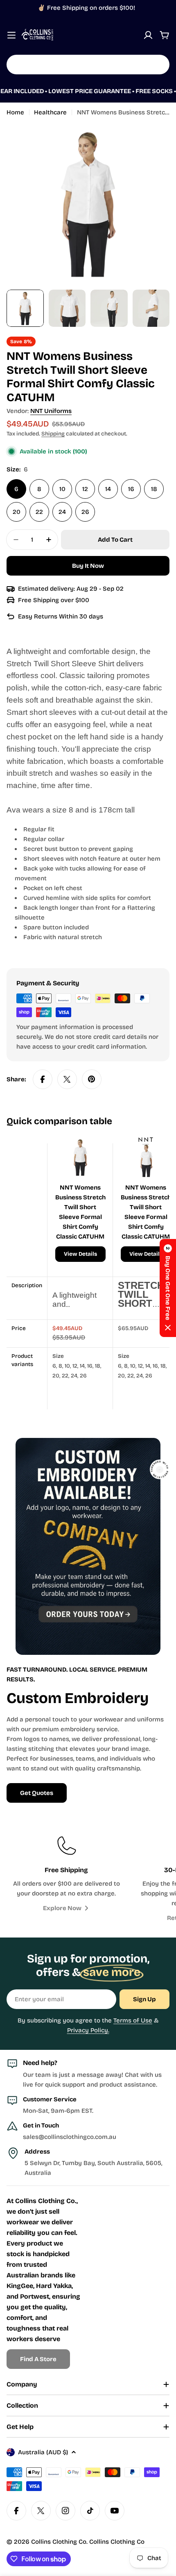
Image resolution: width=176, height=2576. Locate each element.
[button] (168, 1288)
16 (131, 489)
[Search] (158, 65)
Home (15, 112)
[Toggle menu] (11, 35)
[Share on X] (67, 1079)
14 (108, 489)
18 (154, 489)
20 (17, 512)
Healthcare (50, 112)
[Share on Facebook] (43, 1079)
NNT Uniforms (51, 411)
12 (85, 489)
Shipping (53, 434)
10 (62, 489)
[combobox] (88, 65)
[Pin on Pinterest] (92, 1079)
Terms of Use (133, 2020)
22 (39, 512)
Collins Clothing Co (59, 2542)
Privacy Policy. (88, 2030)
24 (62, 512)
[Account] (148, 35)
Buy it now (88, 566)
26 (85, 512)
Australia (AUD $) (43, 2452)
